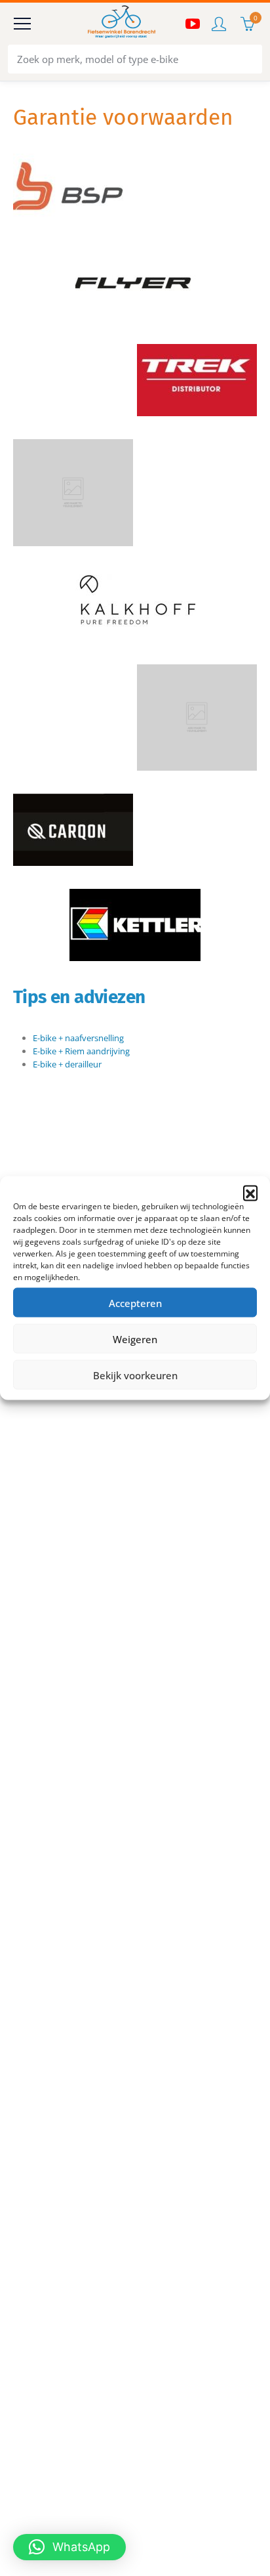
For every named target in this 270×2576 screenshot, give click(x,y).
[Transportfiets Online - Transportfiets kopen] (121, 24)
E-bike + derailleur (67, 1064)
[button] (250, 1193)
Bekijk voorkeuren (135, 1375)
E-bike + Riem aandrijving (81, 1051)
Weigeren (135, 1339)
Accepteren (135, 1302)
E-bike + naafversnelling (78, 1038)
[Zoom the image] (73, 160)
